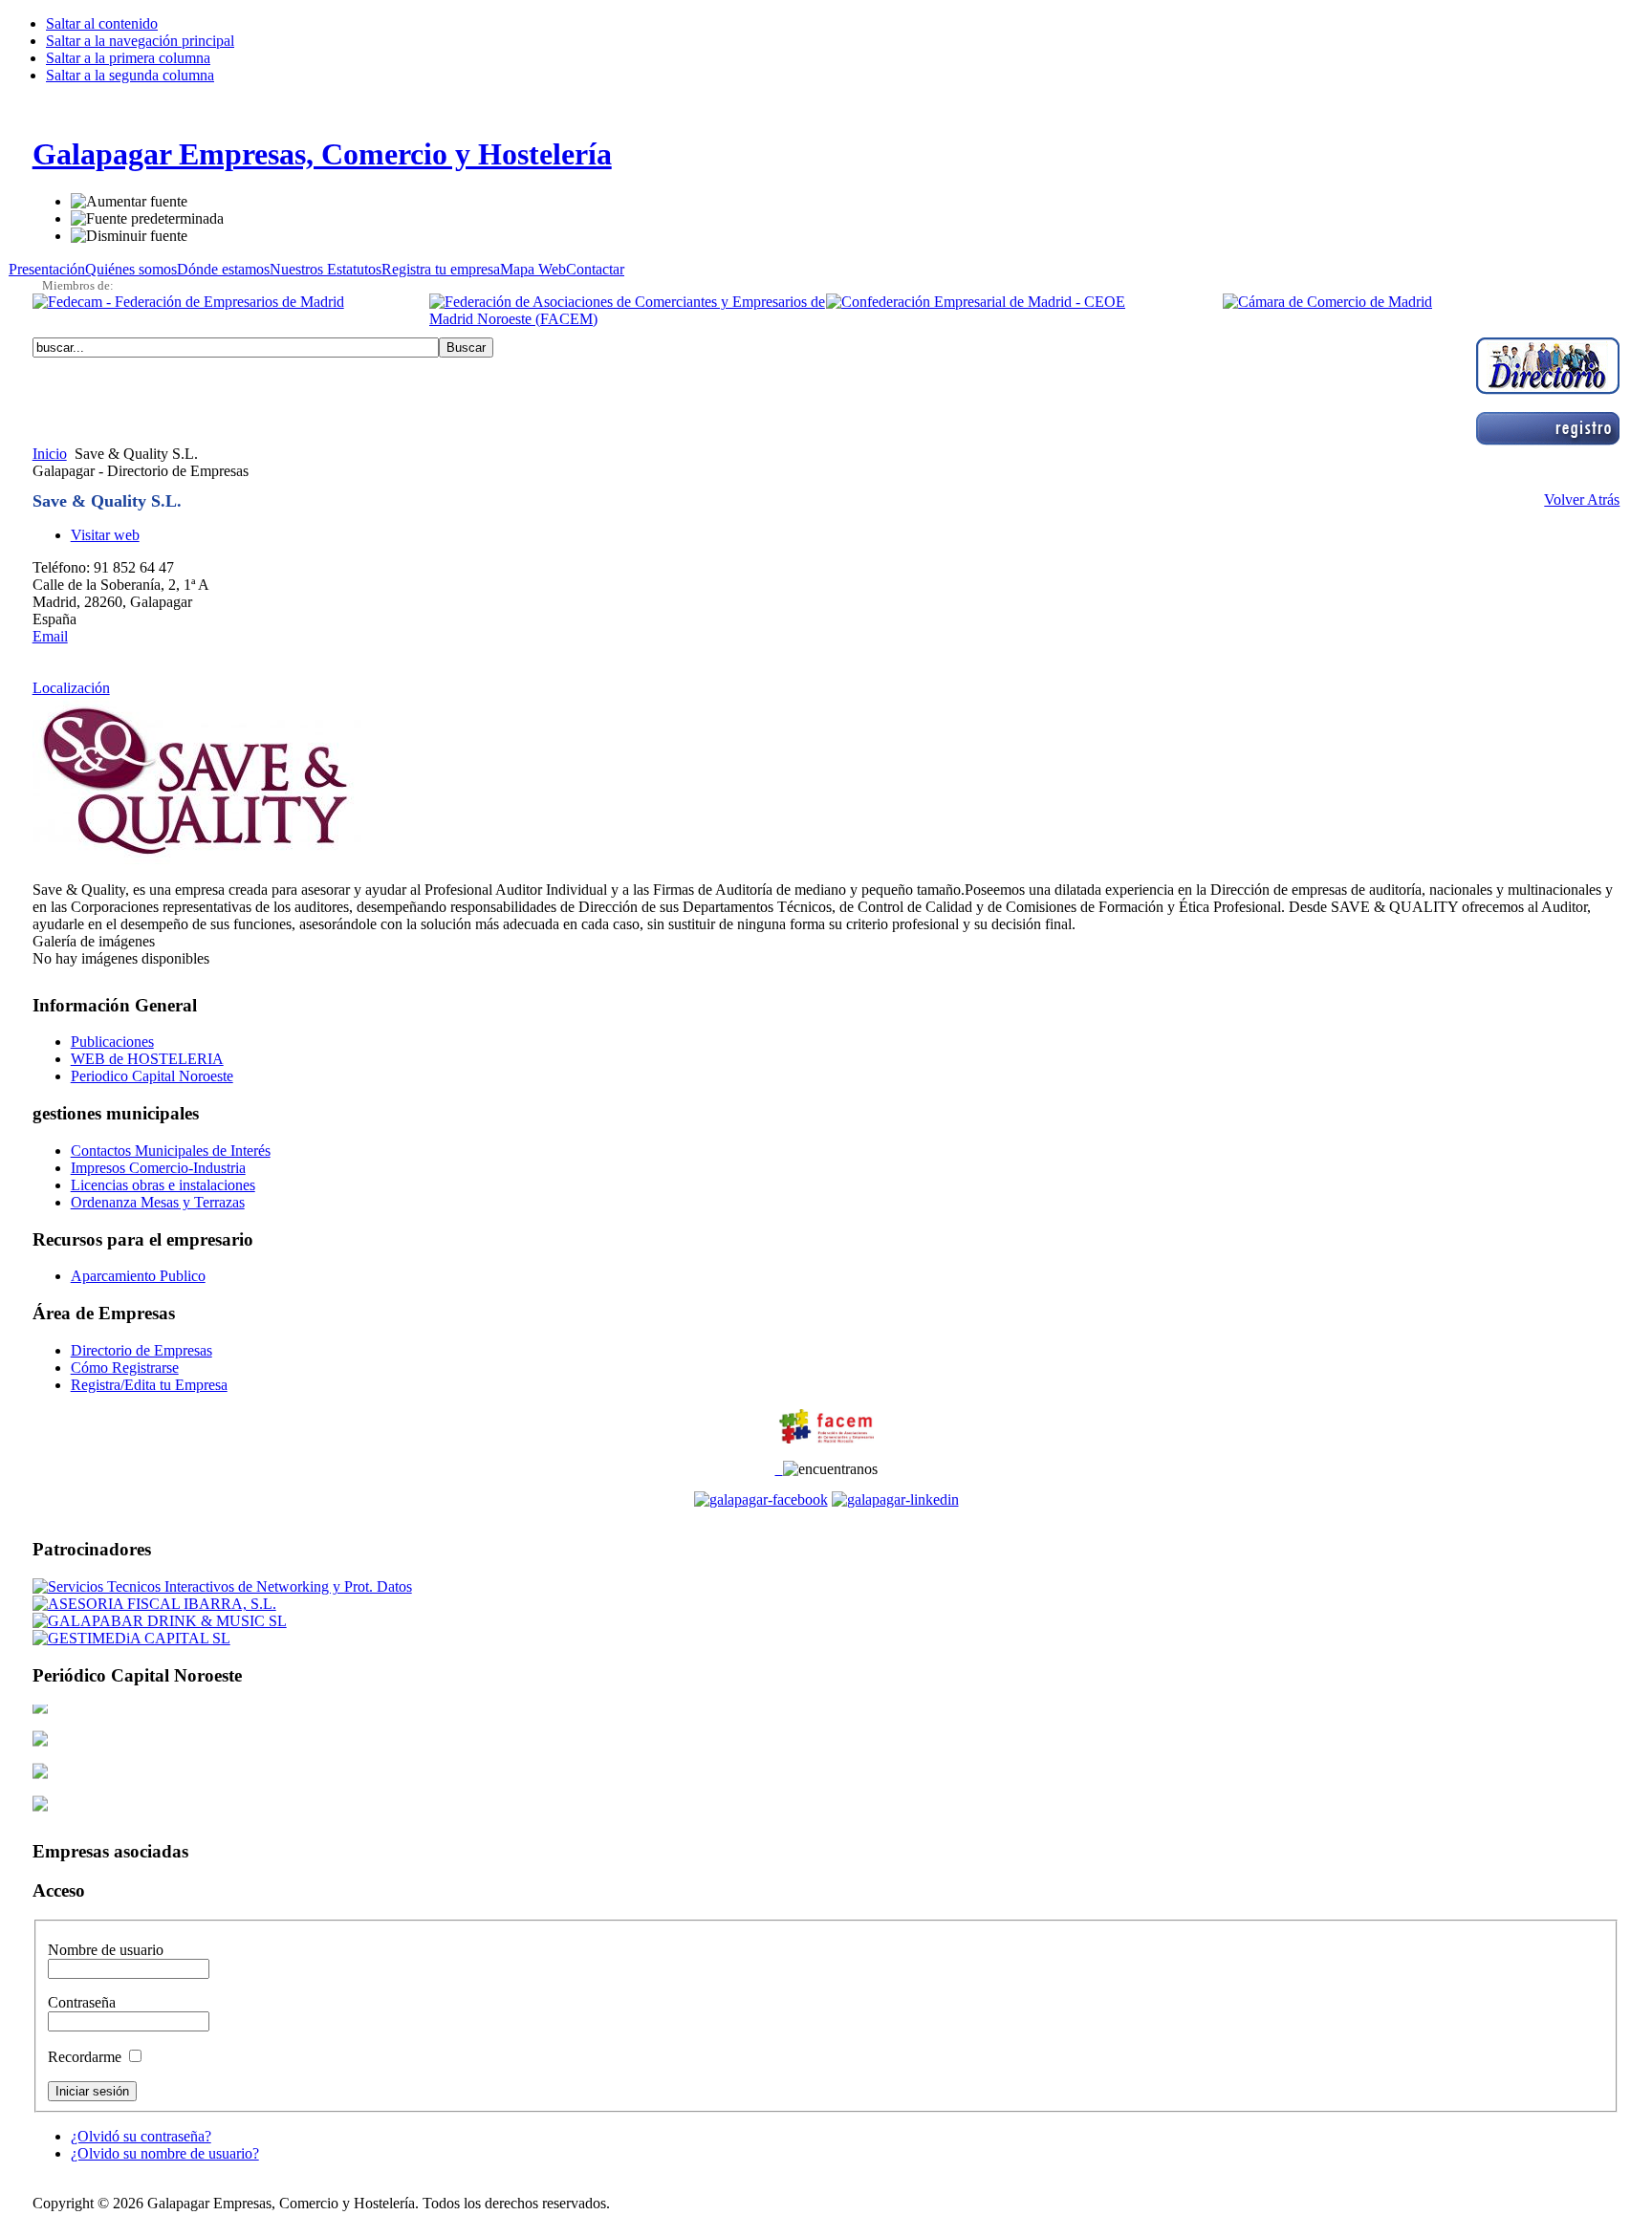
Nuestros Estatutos (326, 269)
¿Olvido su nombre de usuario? (165, 2153)
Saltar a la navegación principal (140, 41)
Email (50, 636)
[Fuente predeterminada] (147, 219)
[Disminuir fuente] (129, 236)
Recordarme (87, 2057)
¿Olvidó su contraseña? (141, 2136)
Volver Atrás (1582, 500)
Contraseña (82, 2002)
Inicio (50, 454)
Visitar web (105, 535)
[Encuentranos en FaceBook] (761, 1499)
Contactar (595, 269)
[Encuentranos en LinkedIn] (895, 1499)
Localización (71, 688)
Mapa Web (533, 269)
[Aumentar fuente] (129, 202)
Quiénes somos (131, 269)
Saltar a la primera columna (128, 58)
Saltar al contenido (102, 23)
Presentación (47, 269)
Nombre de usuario (106, 1950)
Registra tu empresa (441, 269)
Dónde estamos (223, 269)
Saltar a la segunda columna (130, 75)
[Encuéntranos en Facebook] (779, 1469)
